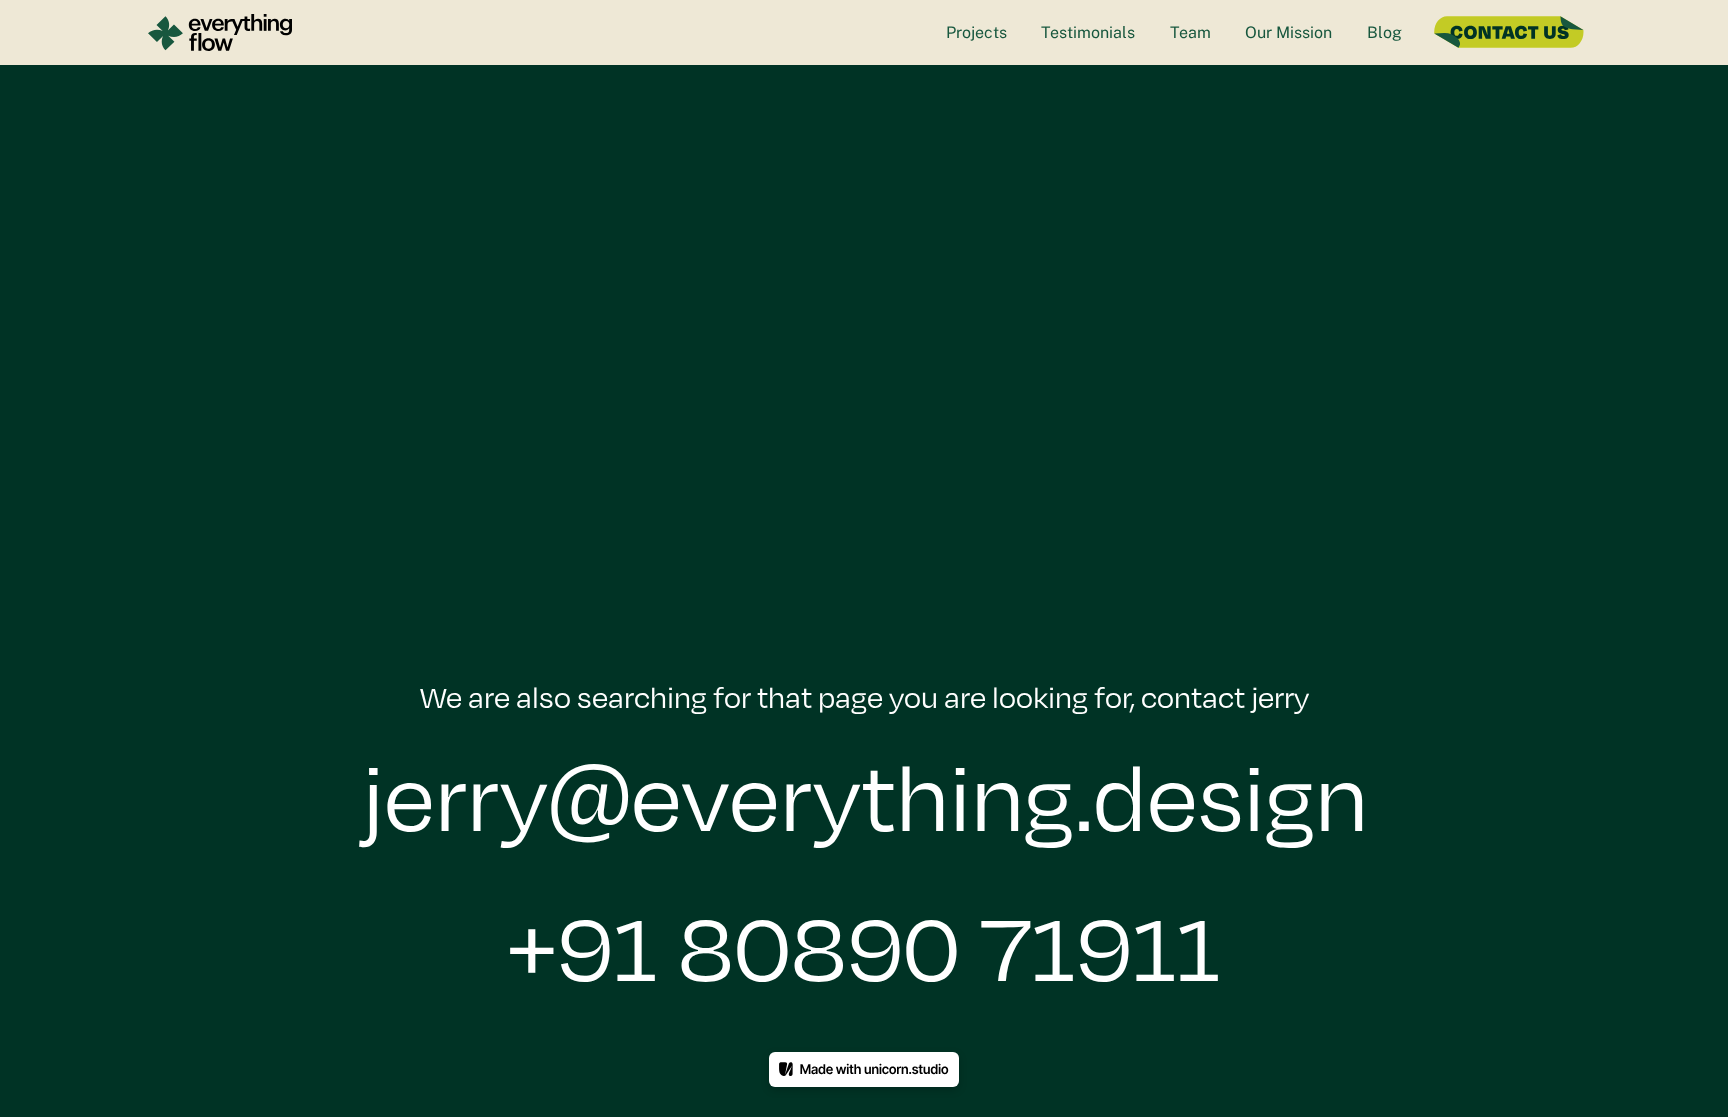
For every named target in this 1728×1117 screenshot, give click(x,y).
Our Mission (1288, 32)
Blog (1384, 32)
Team (1190, 32)
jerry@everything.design (864, 796)
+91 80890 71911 (864, 946)
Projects (976, 32)
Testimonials (1088, 32)
